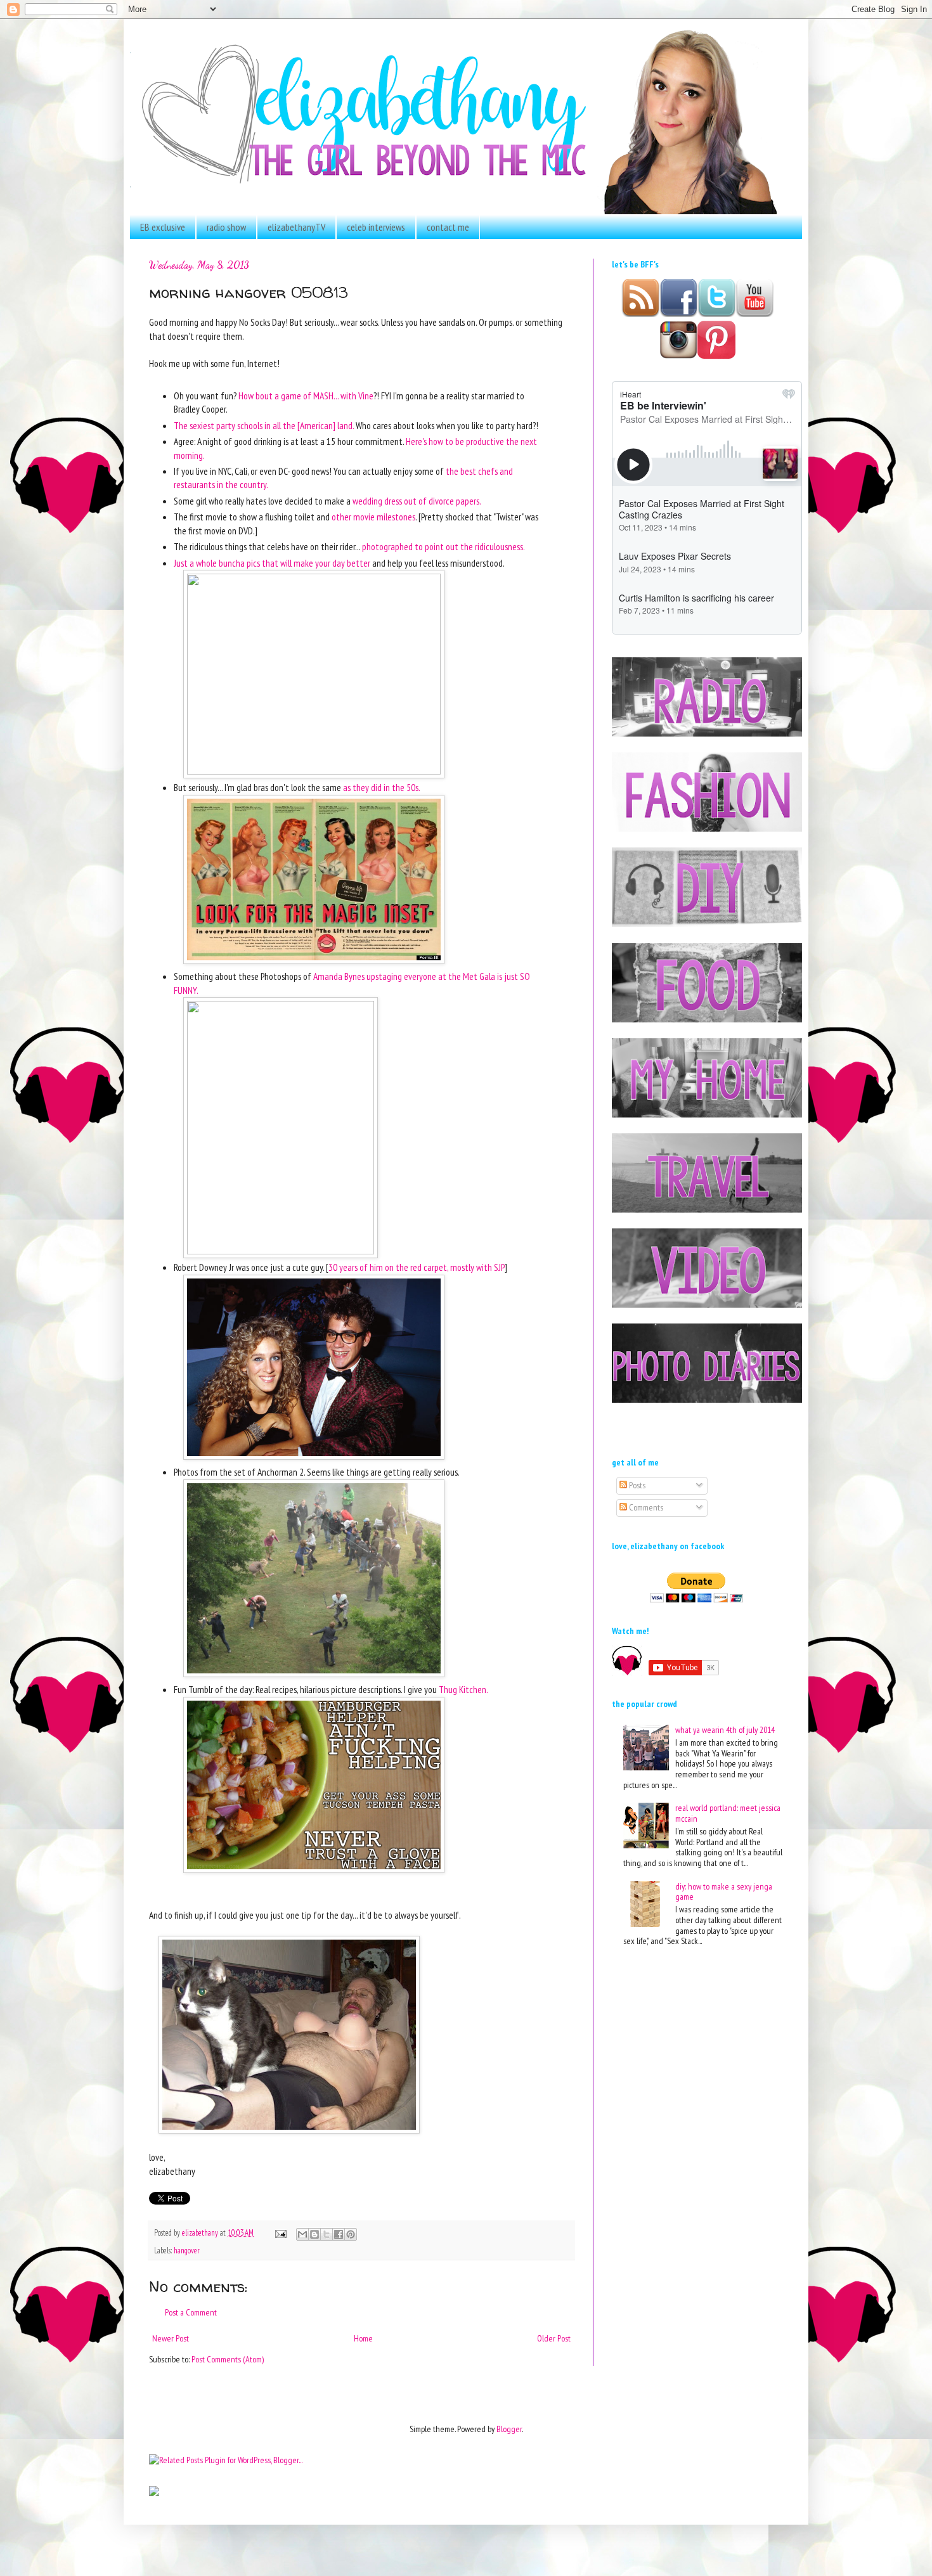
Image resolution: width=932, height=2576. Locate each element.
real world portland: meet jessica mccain (728, 1813)
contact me (448, 227)
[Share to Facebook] (339, 2234)
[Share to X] (327, 2234)
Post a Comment (191, 2312)
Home (363, 2338)
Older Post (554, 2338)
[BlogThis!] (314, 2234)
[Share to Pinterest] (351, 2234)
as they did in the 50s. (382, 787)
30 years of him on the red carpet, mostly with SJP (417, 1267)
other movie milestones (373, 517)
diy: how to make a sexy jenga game (724, 1892)
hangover (187, 2250)
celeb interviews (376, 227)
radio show (226, 227)
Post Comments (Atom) (228, 2359)
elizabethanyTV (296, 227)
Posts (636, 1485)
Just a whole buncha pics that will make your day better (272, 563)
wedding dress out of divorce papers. (417, 501)
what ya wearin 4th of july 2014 (725, 1730)
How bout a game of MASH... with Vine (305, 396)
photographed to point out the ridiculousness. (443, 546)
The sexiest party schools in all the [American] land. (264, 425)
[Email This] (302, 2234)
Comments (645, 1507)
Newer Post (171, 2338)
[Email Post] (280, 2232)
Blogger (509, 2429)
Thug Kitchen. (463, 1689)
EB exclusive (163, 227)
